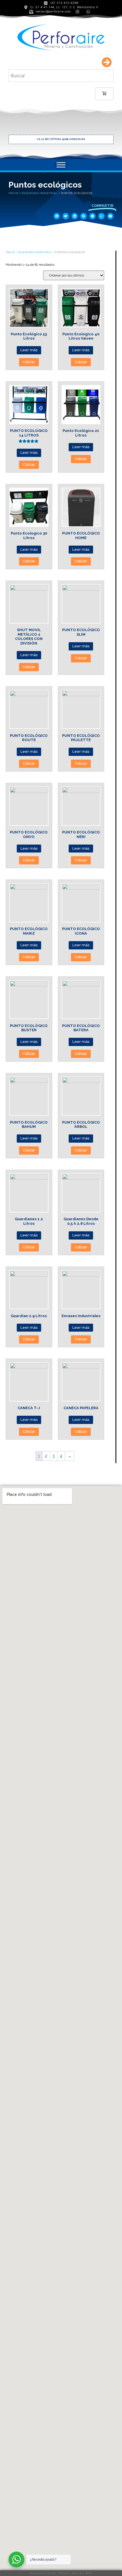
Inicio (13, 193)
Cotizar (29, 362)
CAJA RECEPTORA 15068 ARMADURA (61, 139)
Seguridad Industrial (40, 193)
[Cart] (104, 94)
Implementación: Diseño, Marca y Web (61, 2573)
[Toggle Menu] (61, 165)
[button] (57, 216)
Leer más (29, 350)
